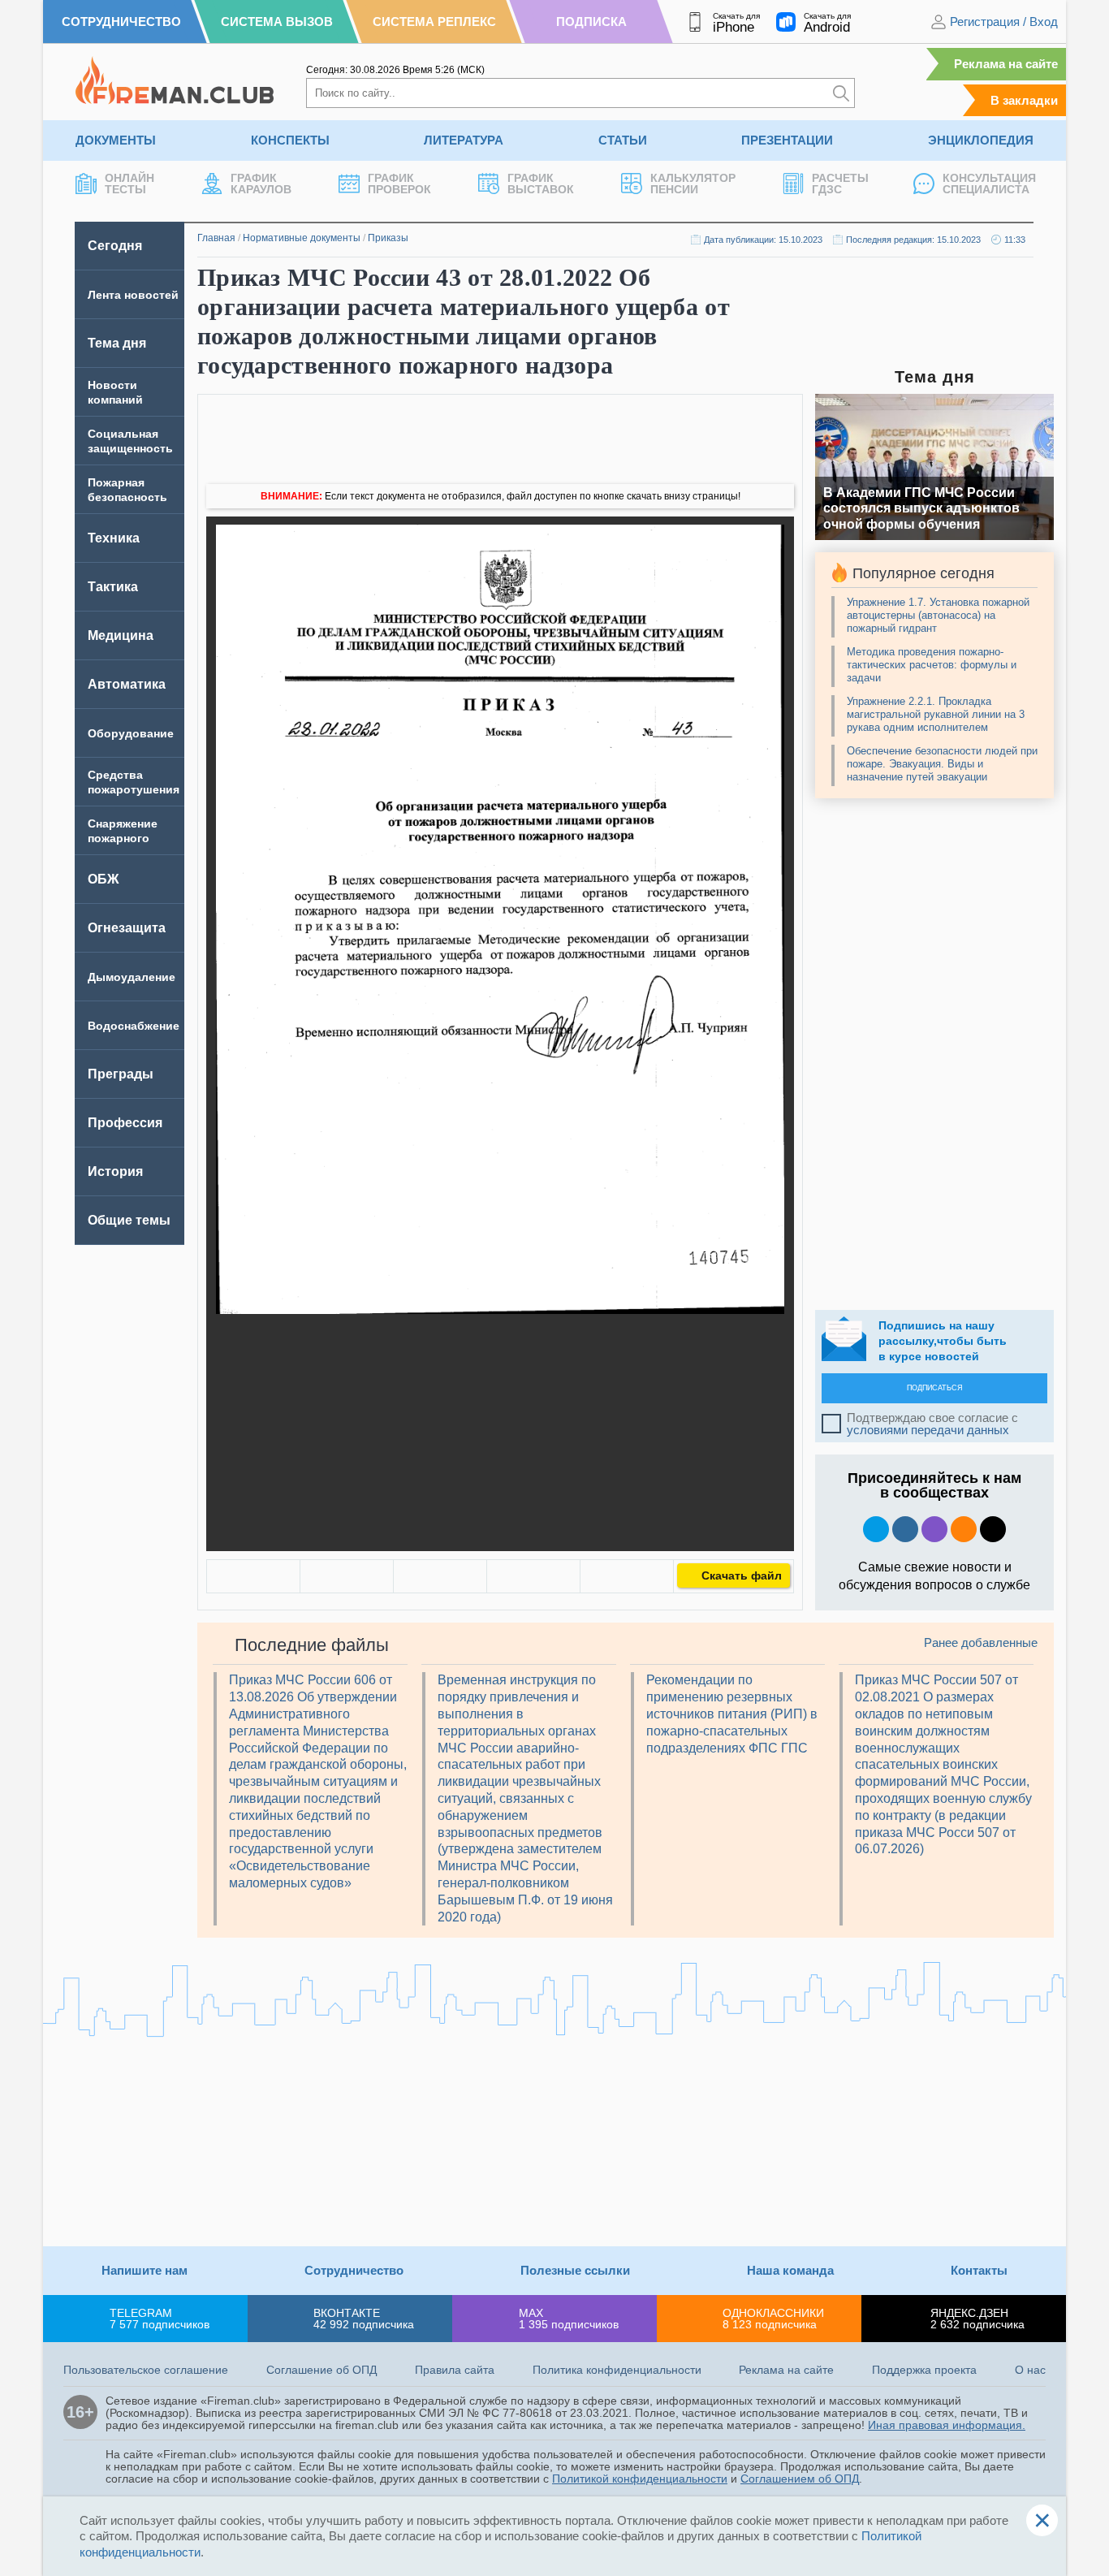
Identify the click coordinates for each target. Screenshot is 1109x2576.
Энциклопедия (981, 140)
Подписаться (935, 1388)
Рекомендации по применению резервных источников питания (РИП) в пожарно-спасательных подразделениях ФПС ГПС (732, 1714)
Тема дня (117, 343)
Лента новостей (133, 295)
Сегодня (115, 246)
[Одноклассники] (347, 1576)
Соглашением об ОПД (800, 2479)
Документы (116, 140)
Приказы (388, 238)
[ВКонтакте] (253, 1576)
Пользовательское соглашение (146, 2370)
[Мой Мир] (627, 1576)
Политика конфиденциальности (617, 2370)
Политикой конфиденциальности (640, 2479)
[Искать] (841, 93)
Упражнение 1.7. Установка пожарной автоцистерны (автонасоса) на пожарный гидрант (938, 615)
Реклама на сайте (1006, 64)
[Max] (934, 1529)
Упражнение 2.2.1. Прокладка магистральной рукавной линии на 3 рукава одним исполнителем (936, 714)
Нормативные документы (302, 238)
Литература (464, 140)
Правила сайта (455, 2370)
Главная (216, 238)
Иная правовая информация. (947, 2425)
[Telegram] (533, 1576)
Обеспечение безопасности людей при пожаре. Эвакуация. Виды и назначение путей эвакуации (942, 764)
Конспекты (290, 140)
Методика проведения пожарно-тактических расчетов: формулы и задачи (932, 665)
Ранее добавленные (981, 1642)
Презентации (787, 140)
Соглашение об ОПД (321, 2370)
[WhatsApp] (440, 1576)
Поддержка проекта (924, 2370)
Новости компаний (115, 392)
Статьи (623, 140)
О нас (1030, 2370)
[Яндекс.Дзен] (993, 1529)
